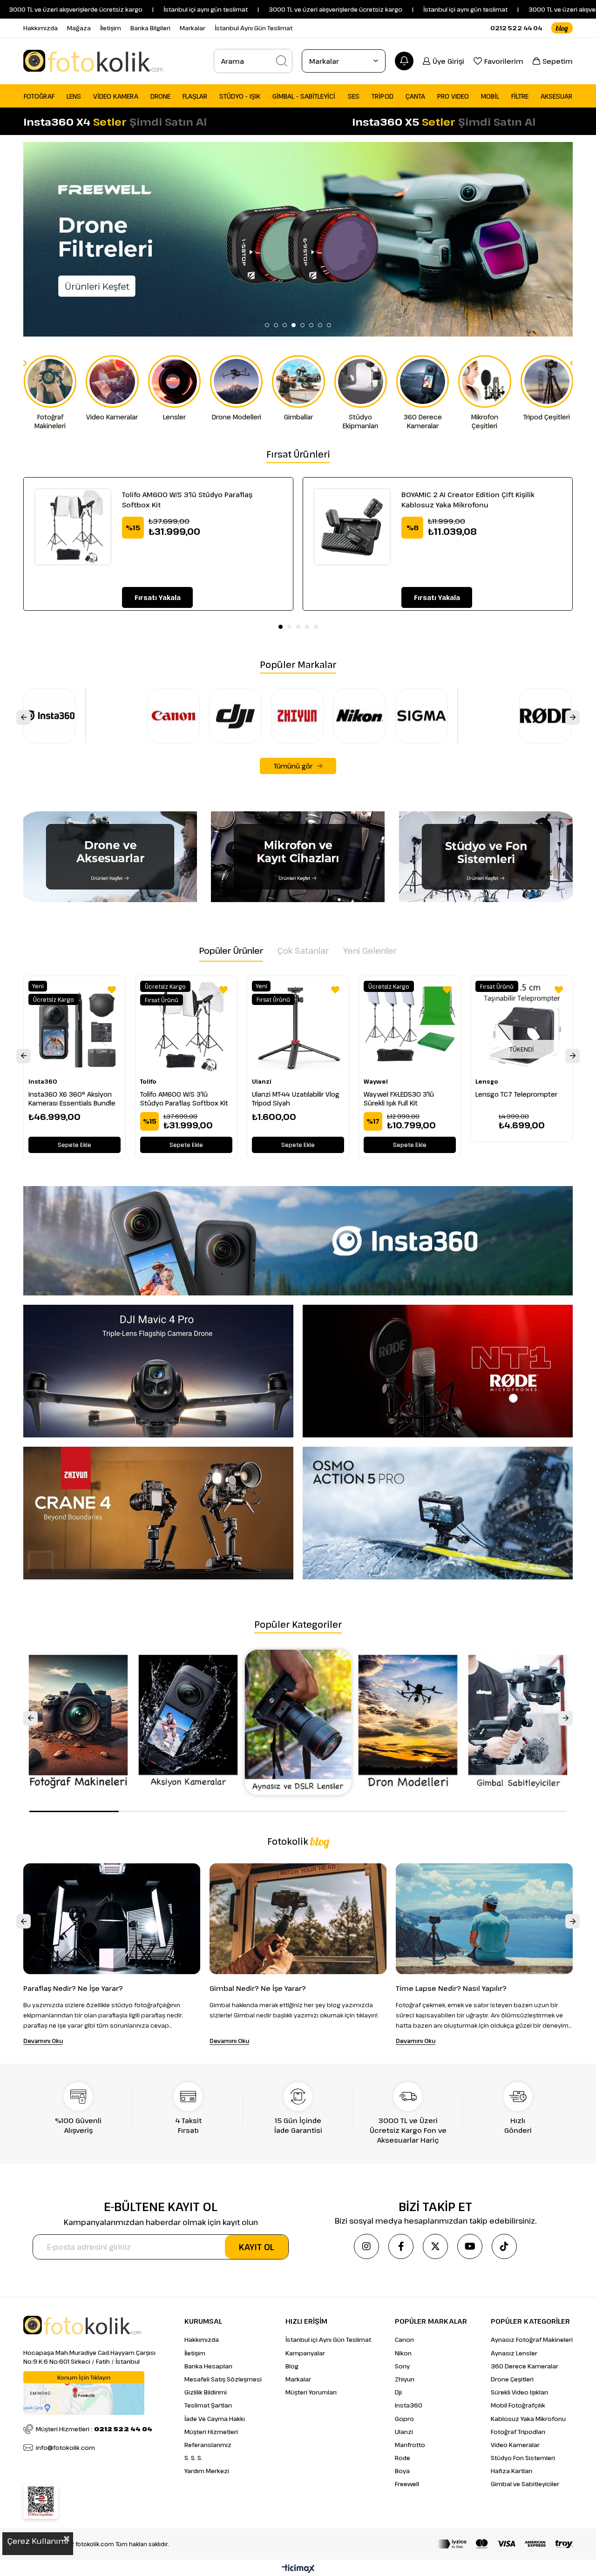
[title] (298, 239)
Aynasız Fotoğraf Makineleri (532, 2340)
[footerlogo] (82, 2325)
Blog (292, 2366)
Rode (403, 2458)
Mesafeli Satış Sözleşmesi (223, 2379)
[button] (267, 325)
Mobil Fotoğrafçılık (518, 2405)
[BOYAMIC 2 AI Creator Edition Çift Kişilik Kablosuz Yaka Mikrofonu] (352, 527)
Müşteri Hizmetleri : (94, 2429)
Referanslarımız (208, 2445)
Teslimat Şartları (208, 2405)
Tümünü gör (293, 766)
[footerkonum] (84, 2393)
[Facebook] (401, 2246)
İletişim (111, 28)
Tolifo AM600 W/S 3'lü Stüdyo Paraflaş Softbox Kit (187, 499)
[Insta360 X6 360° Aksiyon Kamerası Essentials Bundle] (74, 1027)
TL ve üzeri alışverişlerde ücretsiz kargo (506, 9)
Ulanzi (404, 2432)
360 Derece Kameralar (525, 2366)
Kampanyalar (305, 2353)
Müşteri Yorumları (311, 2392)
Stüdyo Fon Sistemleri (523, 2458)
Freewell (407, 2484)
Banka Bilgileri (150, 28)
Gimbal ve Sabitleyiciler (525, 2484)
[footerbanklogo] (505, 2544)
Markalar (193, 28)
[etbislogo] (41, 2502)
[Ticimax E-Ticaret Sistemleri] (298, 2569)
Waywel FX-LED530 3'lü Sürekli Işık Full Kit (399, 1099)
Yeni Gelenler (370, 951)
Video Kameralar (515, 2445)
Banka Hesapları (208, 2366)
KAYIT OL (257, 2247)
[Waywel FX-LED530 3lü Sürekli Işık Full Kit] (410, 1027)
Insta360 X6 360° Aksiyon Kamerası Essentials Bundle (72, 1099)
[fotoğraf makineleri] (298, 1722)
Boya (402, 2471)
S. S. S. (193, 2458)
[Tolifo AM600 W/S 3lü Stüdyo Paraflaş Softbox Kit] (73, 527)
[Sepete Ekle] (157, 597)
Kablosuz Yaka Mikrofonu (528, 2419)
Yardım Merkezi (207, 2471)
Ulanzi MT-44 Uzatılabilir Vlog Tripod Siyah (296, 1099)
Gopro (404, 2419)
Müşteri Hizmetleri (211, 2432)
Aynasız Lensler (514, 2353)
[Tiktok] (504, 2246)
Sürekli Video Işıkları (519, 2392)
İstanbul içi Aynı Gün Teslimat (328, 2340)
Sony (402, 2366)
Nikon (403, 2353)
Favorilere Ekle (112, 990)
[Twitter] (435, 2246)
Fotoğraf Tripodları (518, 2432)
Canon (404, 2340)
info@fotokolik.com (65, 2448)
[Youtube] (470, 2246)
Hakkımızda (41, 28)
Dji (398, 2392)
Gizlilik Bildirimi (206, 2392)
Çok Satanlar (303, 951)
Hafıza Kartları (511, 2471)
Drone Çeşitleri (512, 2379)
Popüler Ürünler (231, 951)
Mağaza (79, 28)
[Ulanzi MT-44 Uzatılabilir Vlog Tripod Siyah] (298, 1027)
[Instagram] (366, 2246)
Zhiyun (405, 2379)
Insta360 (409, 2405)
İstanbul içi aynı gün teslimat (368, 9)
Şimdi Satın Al (168, 121)
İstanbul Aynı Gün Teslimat (254, 28)
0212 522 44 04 (516, 28)
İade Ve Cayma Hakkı (215, 2419)
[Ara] (282, 61)
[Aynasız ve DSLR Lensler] (518, 1722)
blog (562, 28)
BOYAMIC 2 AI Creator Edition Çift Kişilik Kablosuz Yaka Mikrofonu (468, 499)
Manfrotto (410, 2445)
